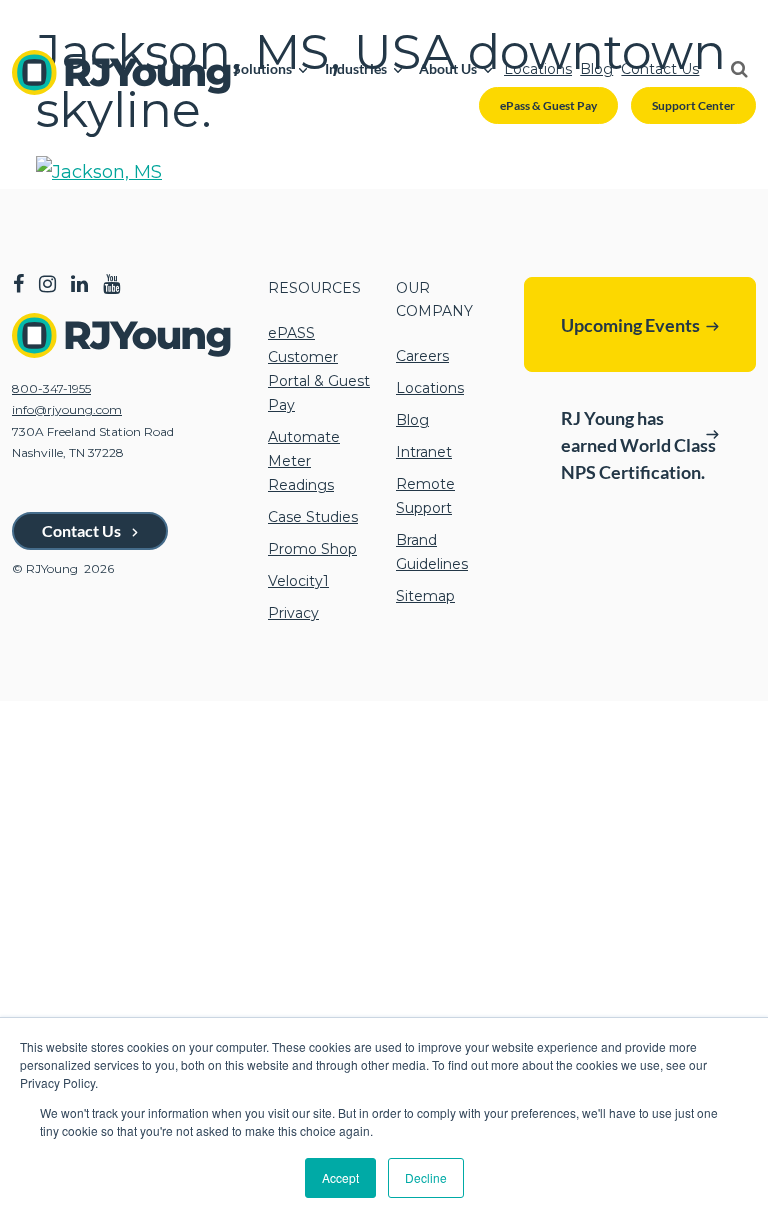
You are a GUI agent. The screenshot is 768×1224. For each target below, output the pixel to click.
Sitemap (425, 596)
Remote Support (425, 496)
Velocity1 (298, 581)
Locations (538, 69)
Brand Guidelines (432, 552)
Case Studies (313, 517)
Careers (422, 356)
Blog (596, 69)
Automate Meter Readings (304, 461)
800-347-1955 (51, 388)
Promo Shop (312, 549)
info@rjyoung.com (67, 409)
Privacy (293, 613)
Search (731, 69)
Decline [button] (426, 1177)
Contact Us (660, 69)
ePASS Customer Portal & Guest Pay (319, 369)
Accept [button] (340, 1177)
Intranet (424, 452)
